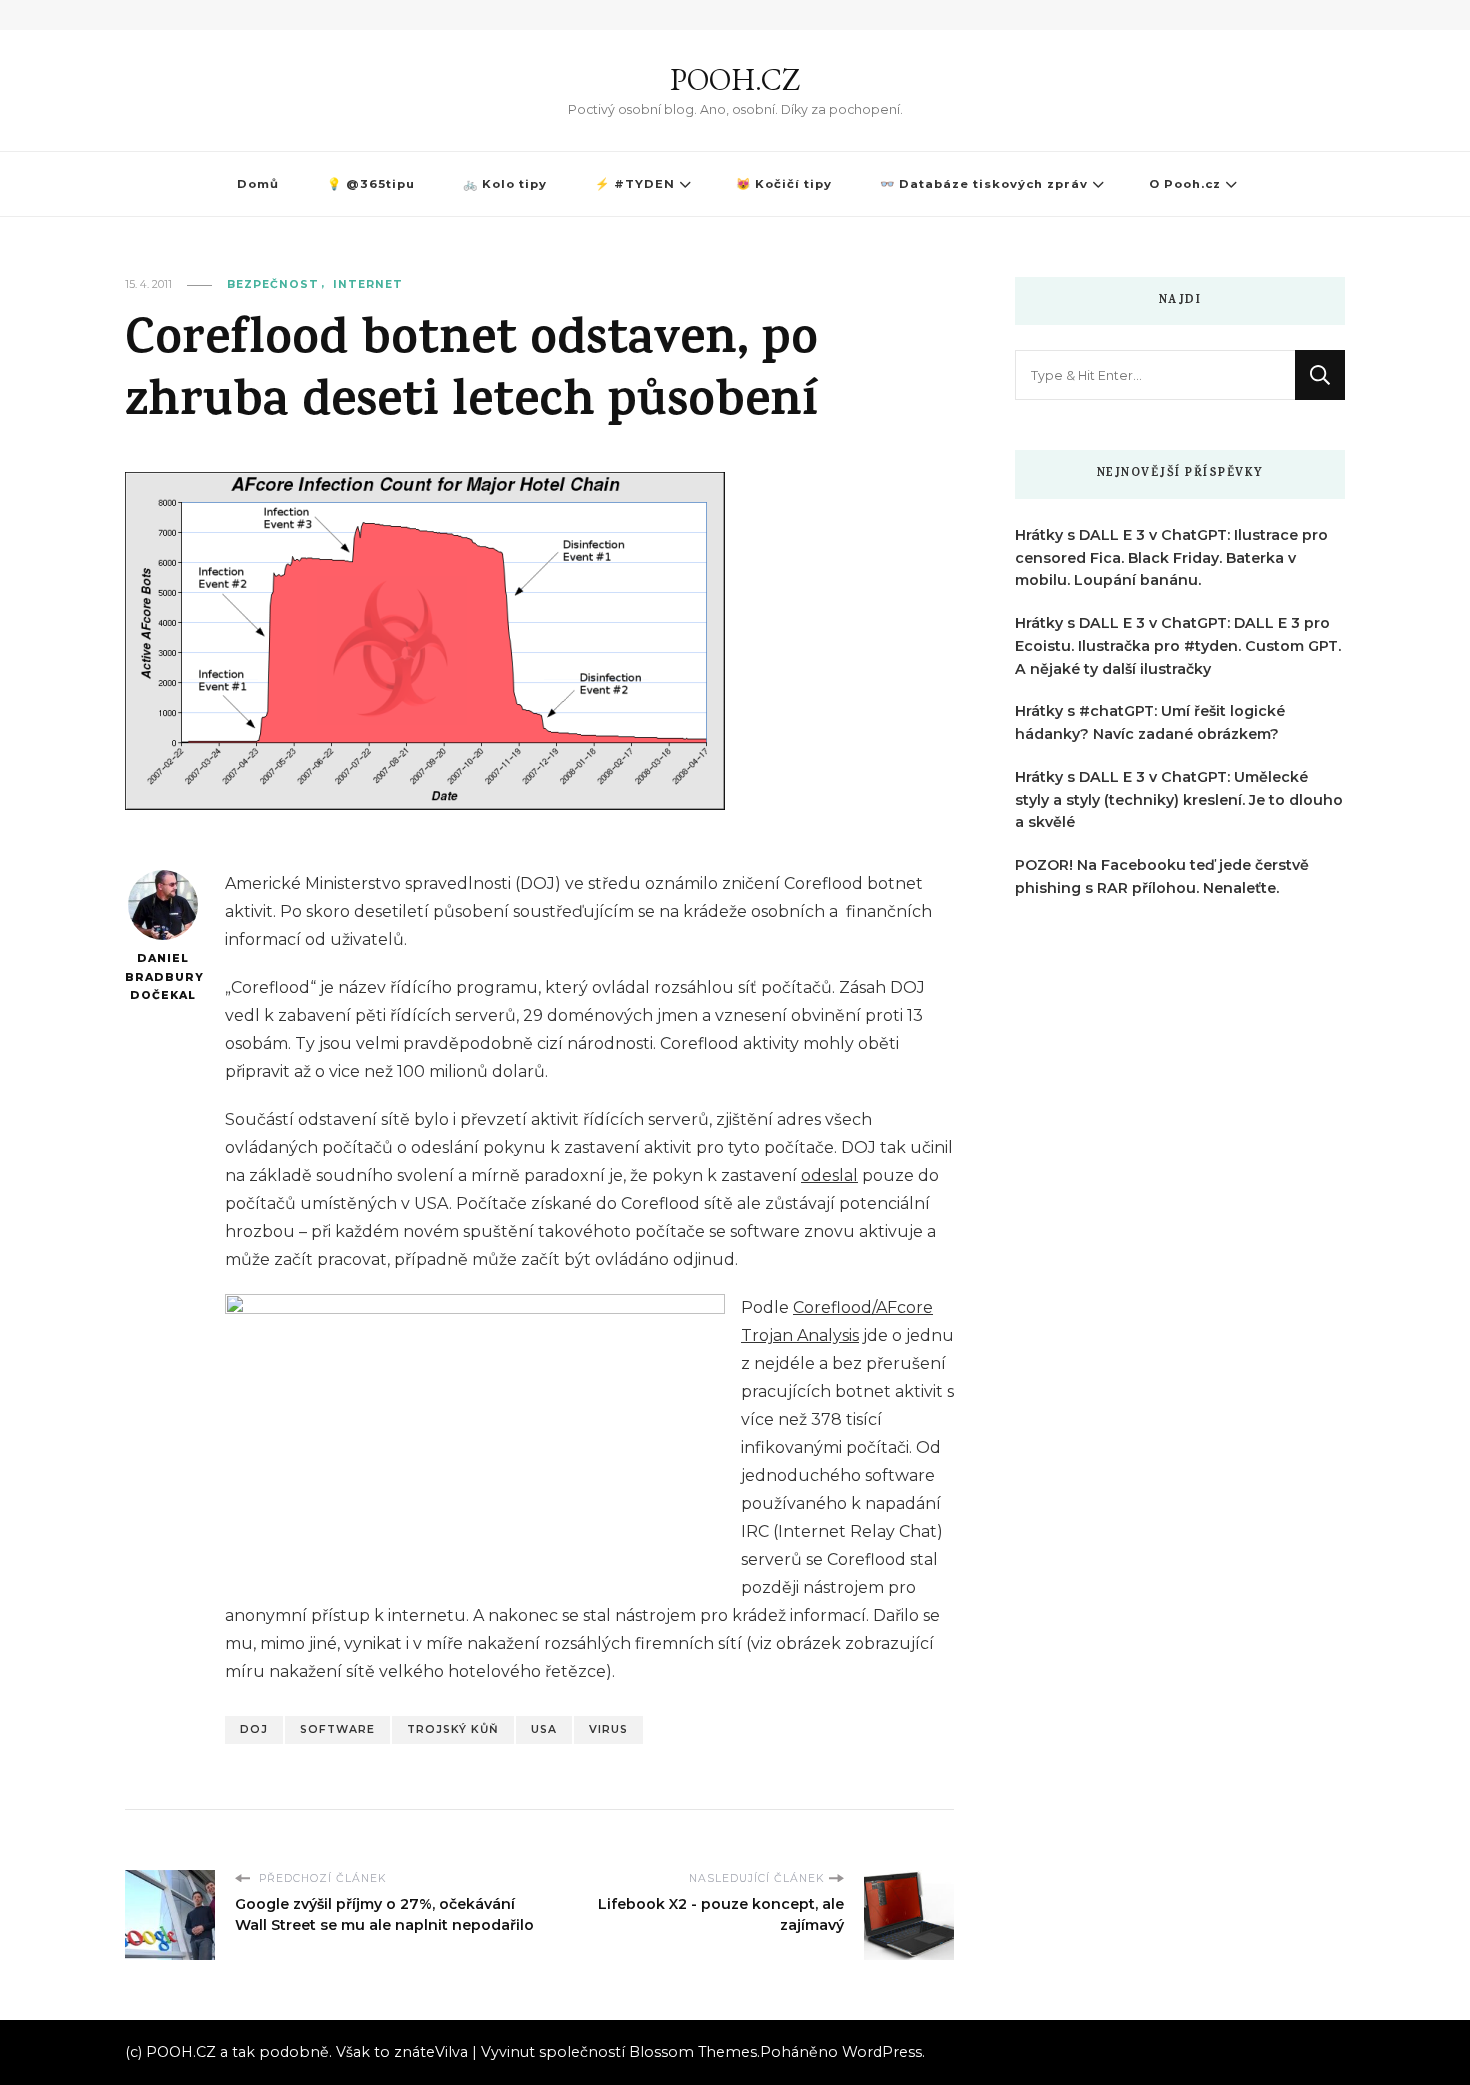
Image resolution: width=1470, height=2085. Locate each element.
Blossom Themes (693, 2052)
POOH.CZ (735, 79)
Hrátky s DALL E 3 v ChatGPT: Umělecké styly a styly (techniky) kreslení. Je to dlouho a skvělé (1179, 800)
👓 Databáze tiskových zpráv (984, 184)
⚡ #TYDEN (635, 184)
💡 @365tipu (371, 184)
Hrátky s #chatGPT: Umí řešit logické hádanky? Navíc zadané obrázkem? (1150, 722)
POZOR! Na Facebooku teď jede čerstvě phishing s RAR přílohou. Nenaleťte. (1162, 876)
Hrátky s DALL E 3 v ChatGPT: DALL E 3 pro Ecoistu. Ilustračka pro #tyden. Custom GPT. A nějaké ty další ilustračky (1178, 646)
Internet (368, 284)
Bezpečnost (273, 284)
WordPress (882, 2052)
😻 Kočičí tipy (784, 184)
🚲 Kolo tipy (505, 184)
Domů (258, 184)
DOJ (254, 1729)
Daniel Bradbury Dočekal (162, 977)
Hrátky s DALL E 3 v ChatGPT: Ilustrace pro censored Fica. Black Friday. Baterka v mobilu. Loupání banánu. (1171, 558)
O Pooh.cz (1185, 184)
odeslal (829, 1175)
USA (544, 1729)
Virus (608, 1729)
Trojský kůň (453, 1729)
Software (337, 1729)
